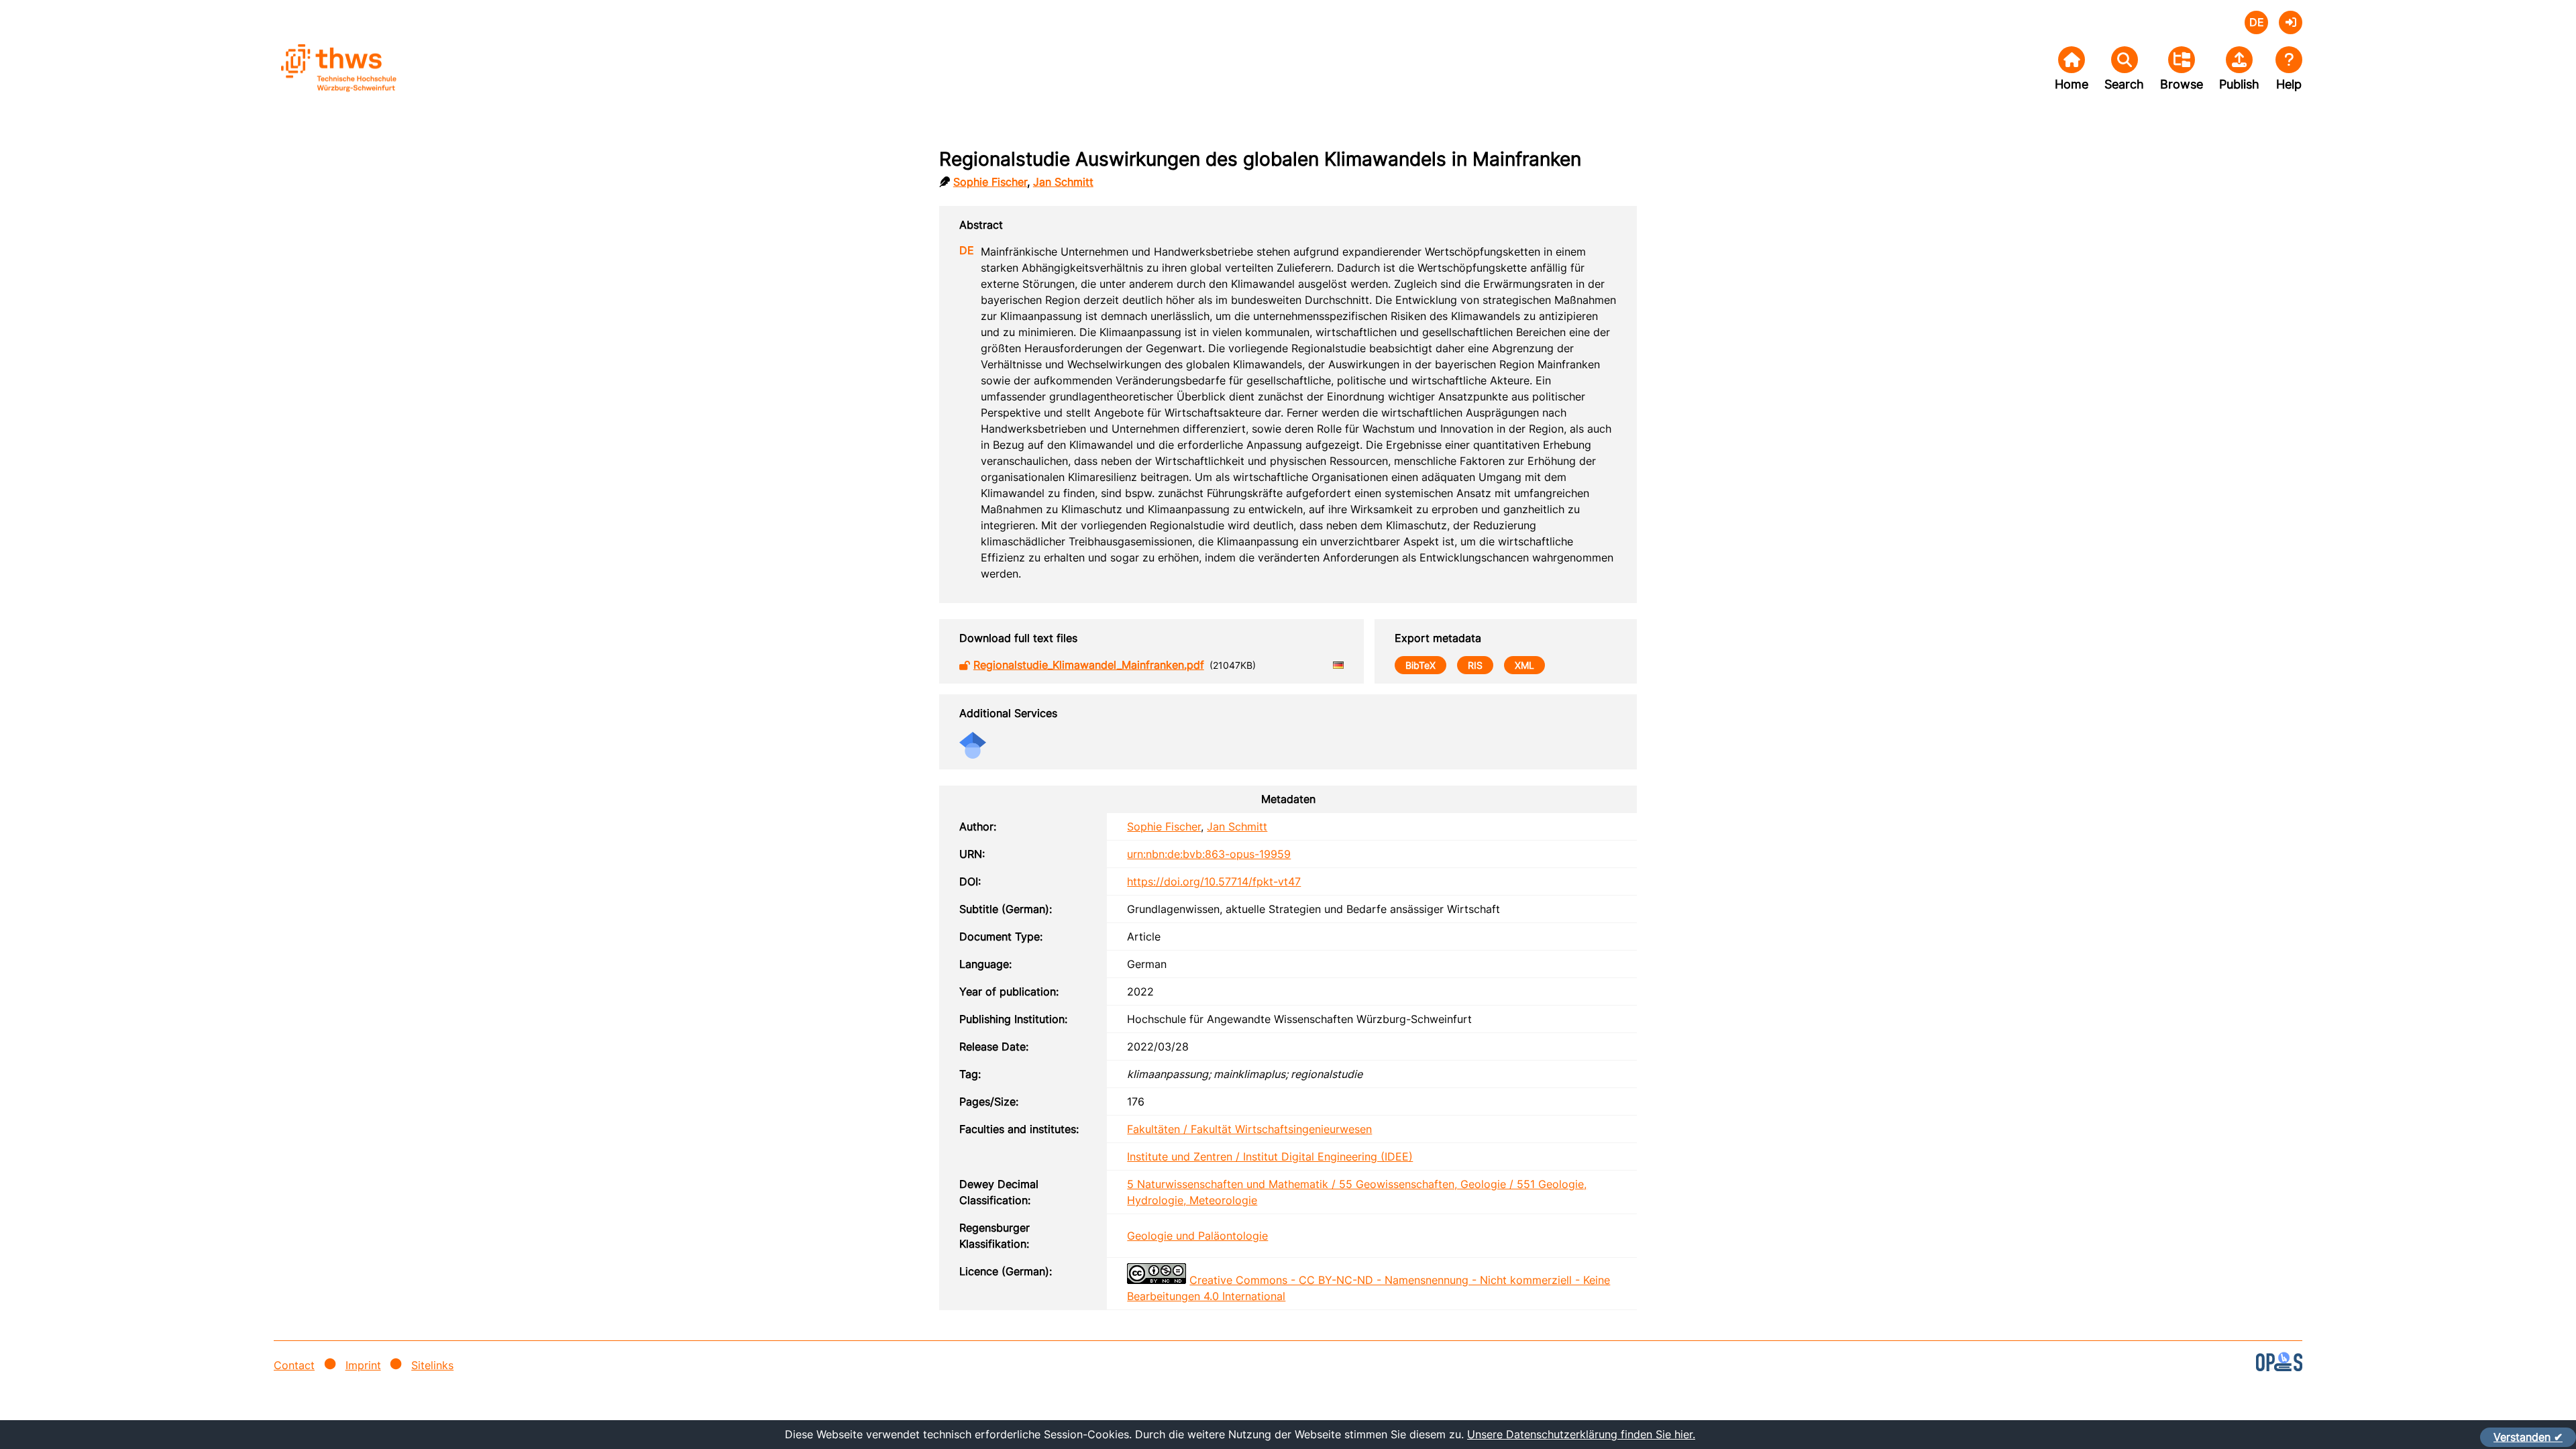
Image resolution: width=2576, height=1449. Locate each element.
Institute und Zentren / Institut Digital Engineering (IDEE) (1270, 1157)
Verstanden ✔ (2528, 1437)
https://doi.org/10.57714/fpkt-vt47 (1214, 881)
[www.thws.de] (374, 79)
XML (1524, 665)
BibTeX (1420, 665)
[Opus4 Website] (2279, 1367)
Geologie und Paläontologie (1197, 1236)
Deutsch (2256, 22)
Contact (294, 1365)
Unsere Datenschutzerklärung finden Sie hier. (1581, 1434)
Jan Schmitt (1063, 182)
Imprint (363, 1365)
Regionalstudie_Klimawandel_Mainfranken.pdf (1089, 665)
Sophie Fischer (990, 182)
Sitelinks (432, 1365)
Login (2291, 22)
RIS (1475, 665)
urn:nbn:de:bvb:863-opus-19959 (1209, 854)
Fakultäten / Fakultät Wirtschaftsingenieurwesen (1249, 1129)
